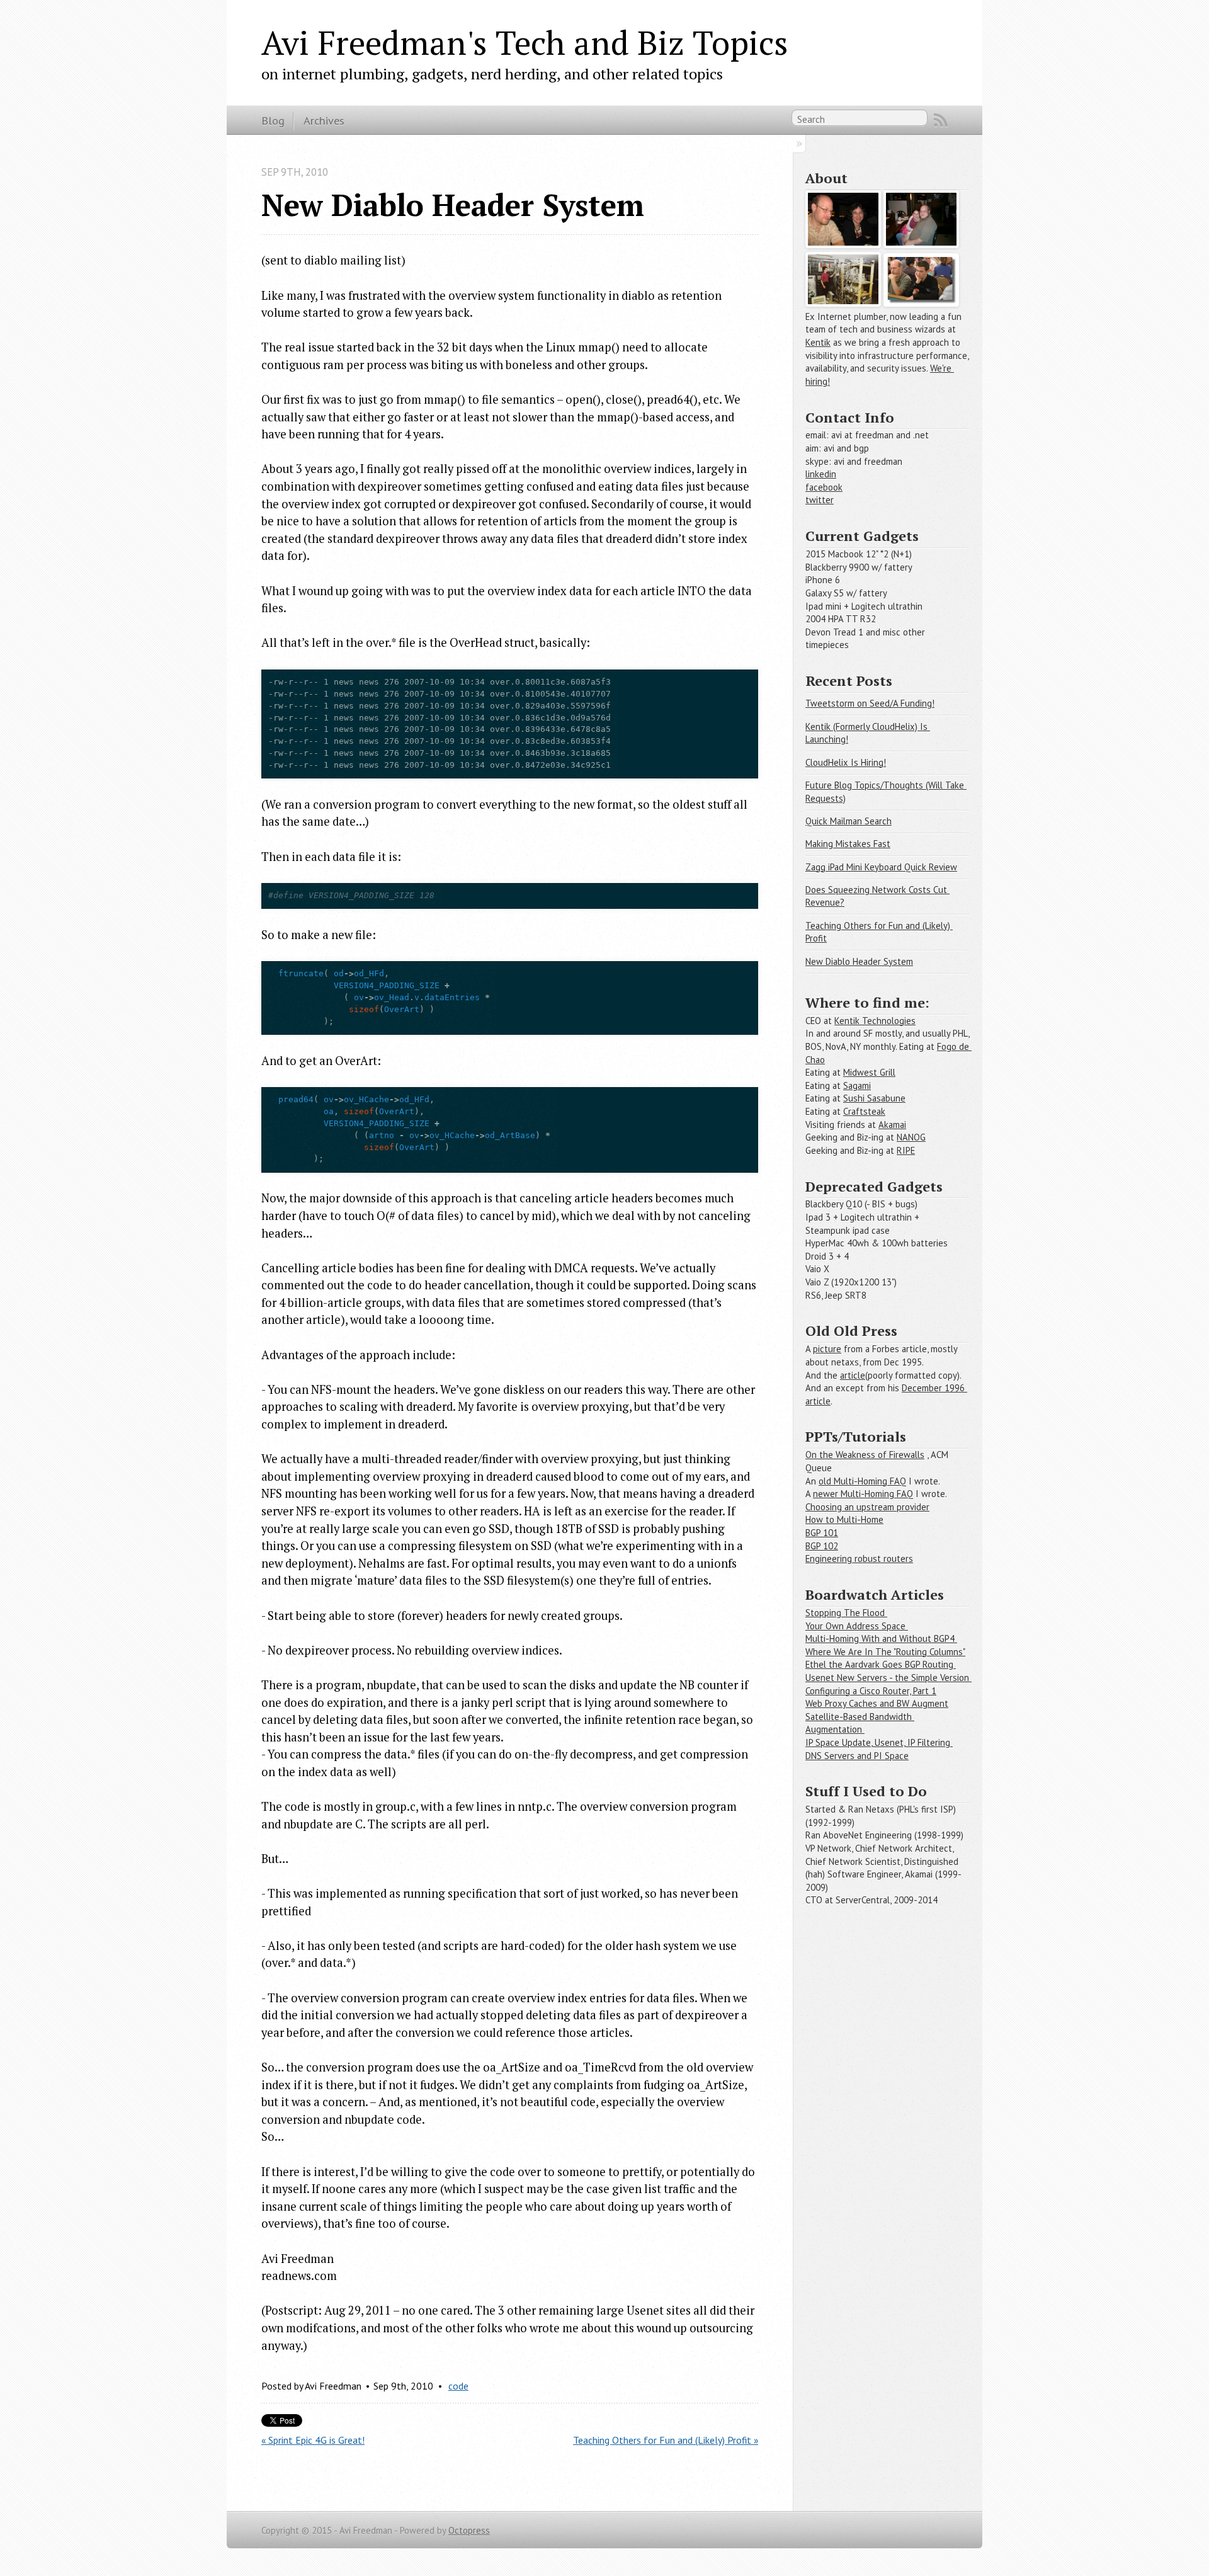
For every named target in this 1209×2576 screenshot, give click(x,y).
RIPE (906, 1150)
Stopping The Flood (846, 1613)
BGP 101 (822, 1533)
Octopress (469, 2530)
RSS (941, 120)
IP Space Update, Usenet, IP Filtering (879, 1742)
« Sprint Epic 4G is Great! (313, 2440)
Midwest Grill (869, 1072)
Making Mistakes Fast (848, 844)
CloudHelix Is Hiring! (846, 762)
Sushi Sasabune (874, 1098)
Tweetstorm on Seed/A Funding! (870, 703)
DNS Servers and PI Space (857, 1756)
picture (827, 1349)
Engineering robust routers (859, 1559)
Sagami (857, 1086)
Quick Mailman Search (849, 821)
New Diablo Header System (859, 961)
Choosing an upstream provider (867, 1507)
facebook (824, 487)
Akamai (892, 1125)
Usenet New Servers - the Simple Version (888, 1678)
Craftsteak (864, 1111)
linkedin (821, 474)
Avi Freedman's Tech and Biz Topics (525, 42)
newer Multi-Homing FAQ (863, 1494)
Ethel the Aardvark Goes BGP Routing (881, 1664)
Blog (273, 120)
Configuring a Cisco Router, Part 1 (871, 1691)
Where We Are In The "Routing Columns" (885, 1652)
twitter (820, 500)
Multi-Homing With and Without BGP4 (881, 1638)
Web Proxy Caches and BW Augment (877, 1703)
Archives (324, 120)
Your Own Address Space (857, 1626)
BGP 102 (822, 1546)
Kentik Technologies (875, 1021)
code (458, 2386)
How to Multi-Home (844, 1519)
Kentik (818, 342)
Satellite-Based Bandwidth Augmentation (860, 1723)
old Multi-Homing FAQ (862, 1481)
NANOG (911, 1137)
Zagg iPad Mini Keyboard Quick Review (881, 867)
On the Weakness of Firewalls (865, 1455)
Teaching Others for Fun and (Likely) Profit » (666, 2440)
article (853, 1375)
